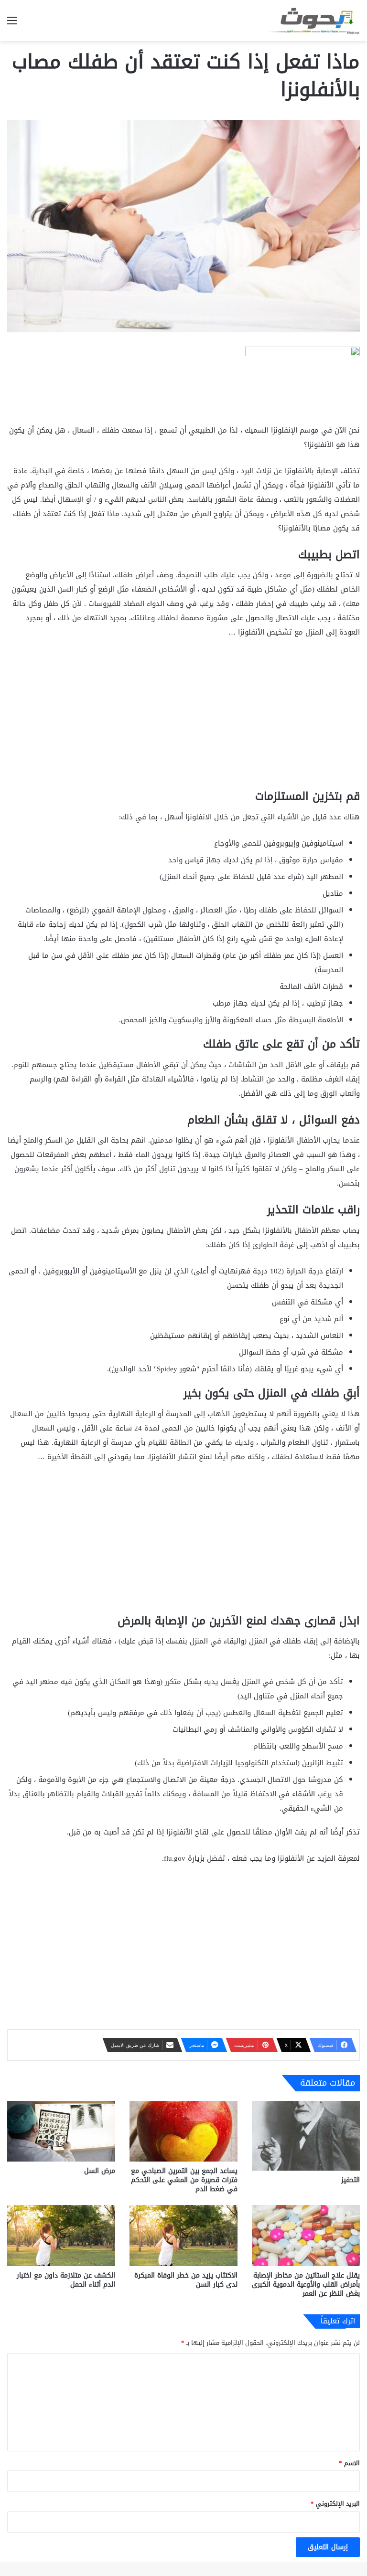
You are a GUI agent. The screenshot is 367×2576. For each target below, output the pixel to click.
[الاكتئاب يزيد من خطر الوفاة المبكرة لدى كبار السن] (183, 2235)
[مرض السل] (61, 2131)
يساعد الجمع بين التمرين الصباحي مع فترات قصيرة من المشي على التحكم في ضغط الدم (184, 2180)
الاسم (349, 2463)
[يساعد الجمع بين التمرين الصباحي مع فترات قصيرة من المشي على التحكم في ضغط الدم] (183, 2131)
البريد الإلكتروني (335, 2504)
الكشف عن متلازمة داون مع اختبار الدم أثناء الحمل (66, 2280)
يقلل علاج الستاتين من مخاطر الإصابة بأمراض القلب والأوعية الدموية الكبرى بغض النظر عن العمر (306, 2284)
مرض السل (100, 2171)
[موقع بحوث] (314, 21)
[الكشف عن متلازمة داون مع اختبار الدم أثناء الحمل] (61, 2235)
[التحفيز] (306, 2136)
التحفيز (351, 2180)
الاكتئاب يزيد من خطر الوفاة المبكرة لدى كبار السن (186, 2280)
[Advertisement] (183, 718)
